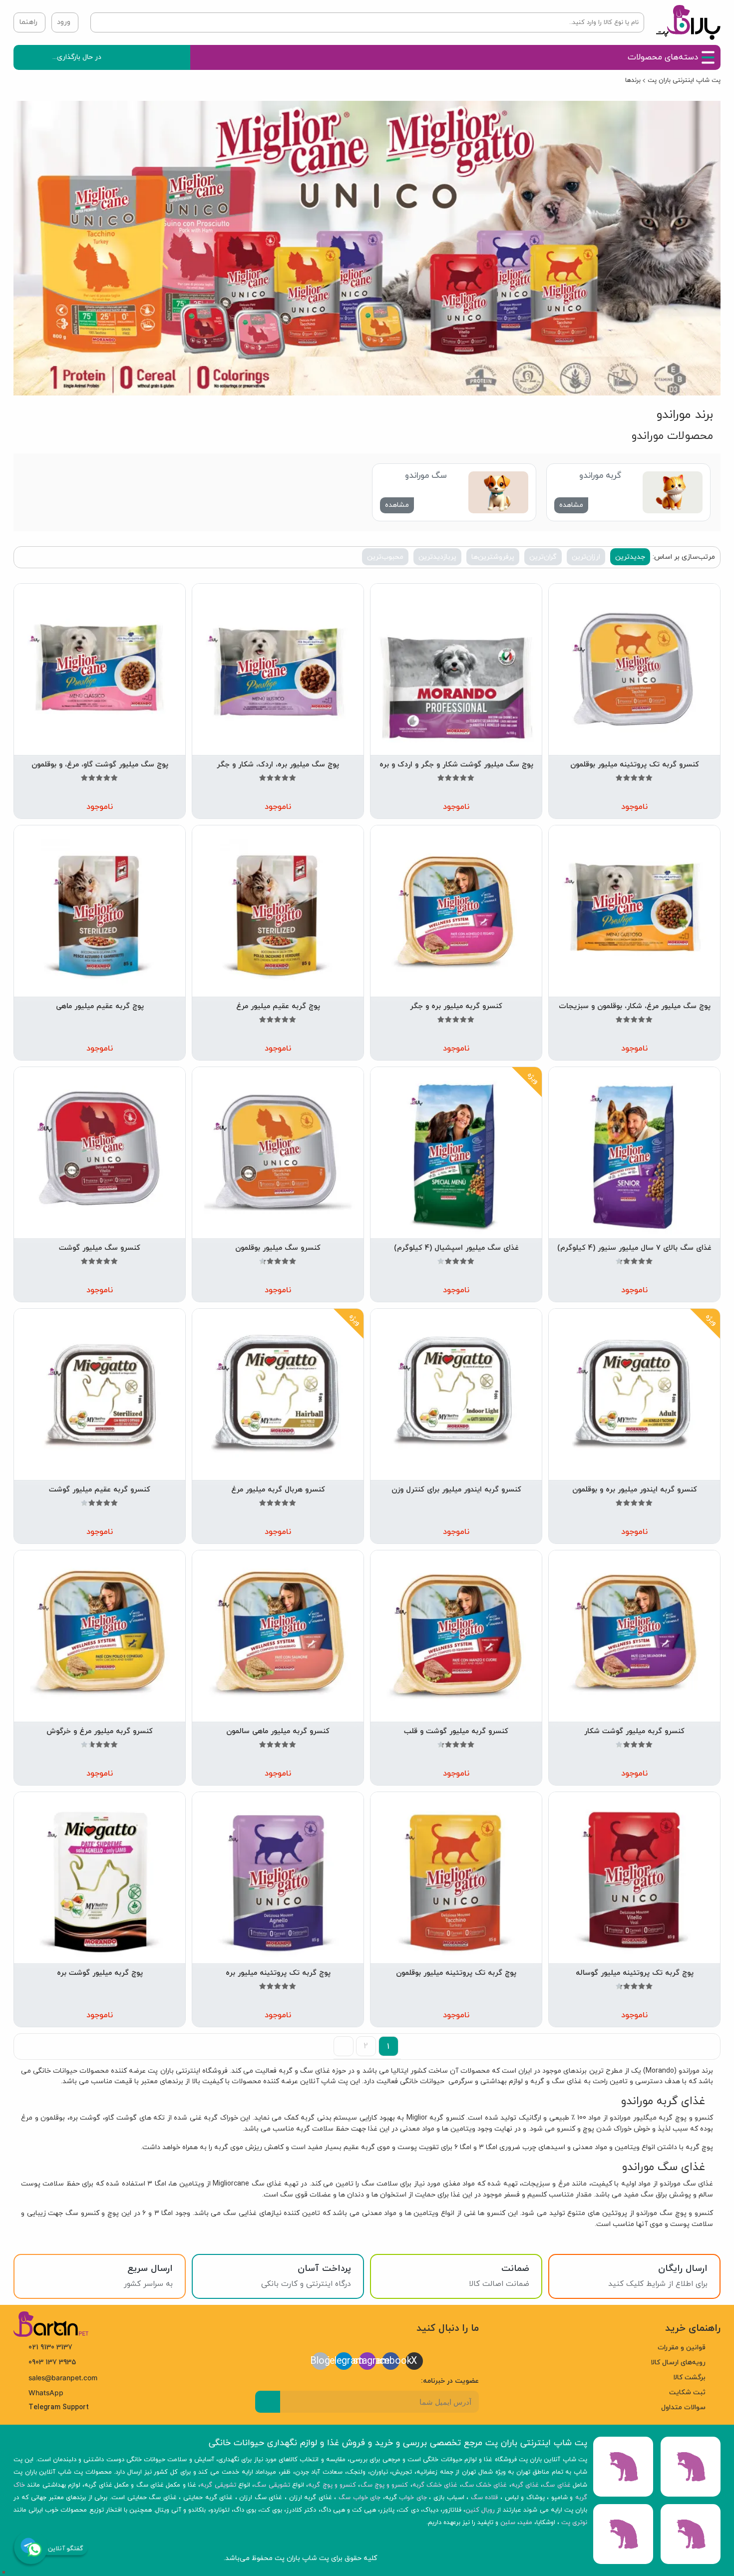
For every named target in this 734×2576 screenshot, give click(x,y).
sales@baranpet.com (63, 2378)
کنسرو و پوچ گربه (686, 2118)
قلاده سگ (485, 2498)
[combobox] (373, 22)
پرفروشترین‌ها (493, 557)
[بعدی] (344, 2046)
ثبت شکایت (687, 2392)
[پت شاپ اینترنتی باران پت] (688, 22)
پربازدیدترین (437, 557)
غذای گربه (525, 2485)
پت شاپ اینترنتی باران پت (684, 80)
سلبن (508, 2523)
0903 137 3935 (52, 2363)
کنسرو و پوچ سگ (686, 2213)
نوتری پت (574, 2523)
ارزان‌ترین (586, 557)
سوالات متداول (683, 2407)
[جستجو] (111, 22)
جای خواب (413, 2498)
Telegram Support (59, 2407)
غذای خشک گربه (435, 2485)
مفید (526, 2523)
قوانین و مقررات (682, 2348)
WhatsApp (46, 2393)
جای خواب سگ (360, 2498)
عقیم (351, 2147)
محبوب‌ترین (385, 557)
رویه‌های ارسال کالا (678, 2363)
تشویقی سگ (272, 2485)
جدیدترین (630, 557)
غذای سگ (698, 2184)
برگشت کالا (689, 2378)
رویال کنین (480, 2510)
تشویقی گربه (218, 2485)
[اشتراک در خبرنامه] (268, 2402)
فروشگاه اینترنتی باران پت (187, 2071)
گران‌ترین (543, 557)
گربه (537, 2081)
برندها (633, 80)
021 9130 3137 (50, 2348)
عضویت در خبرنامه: (450, 2381)
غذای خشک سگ (485, 2485)
